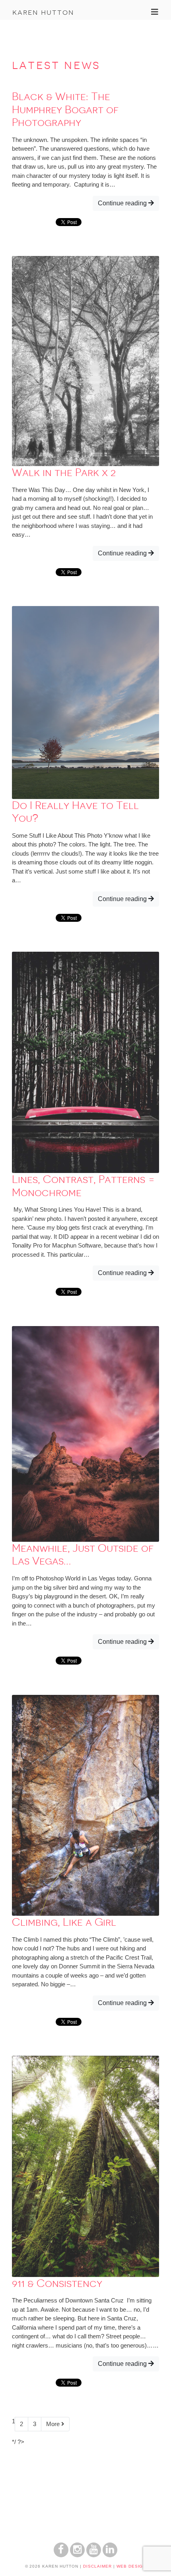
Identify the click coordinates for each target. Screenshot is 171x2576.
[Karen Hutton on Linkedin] (110, 2555)
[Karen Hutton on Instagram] (77, 2555)
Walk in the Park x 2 (64, 472)
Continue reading (123, 203)
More (54, 2424)
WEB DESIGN (131, 2566)
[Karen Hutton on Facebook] (61, 2555)
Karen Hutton (43, 12)
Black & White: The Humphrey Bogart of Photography (65, 109)
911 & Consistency (57, 2283)
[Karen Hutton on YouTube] (94, 2555)
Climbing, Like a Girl (64, 1922)
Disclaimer (97, 2566)
